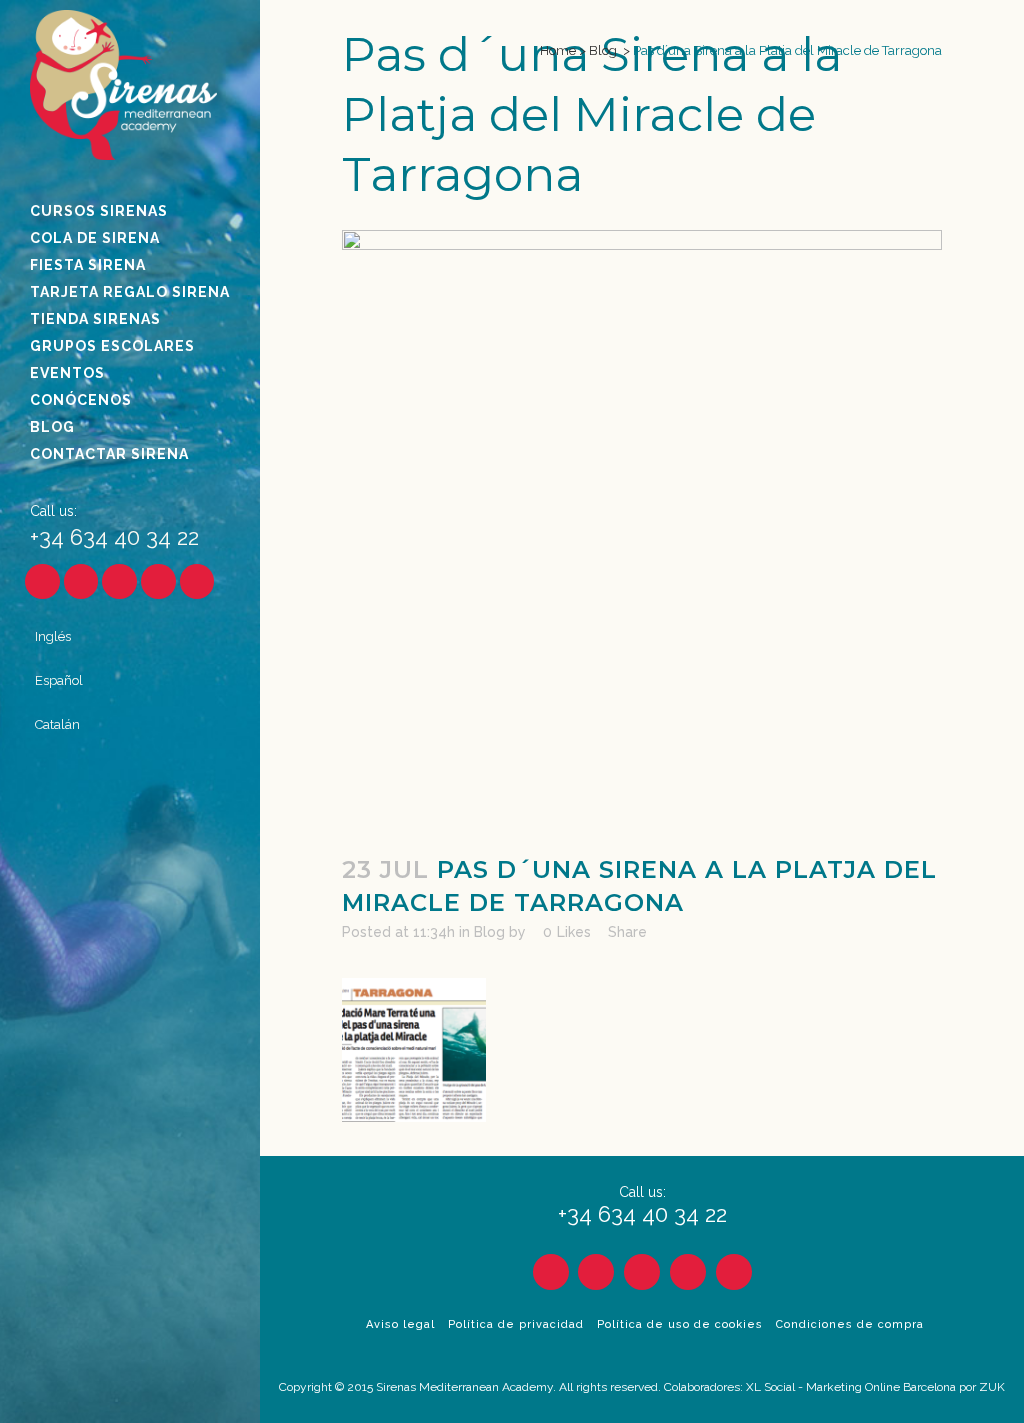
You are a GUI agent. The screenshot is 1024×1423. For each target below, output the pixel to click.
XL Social (770, 1387)
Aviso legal (400, 1324)
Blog (603, 50)
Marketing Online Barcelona (881, 1387)
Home (558, 50)
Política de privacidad (516, 1324)
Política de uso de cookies (680, 1324)
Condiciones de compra (850, 1324)
